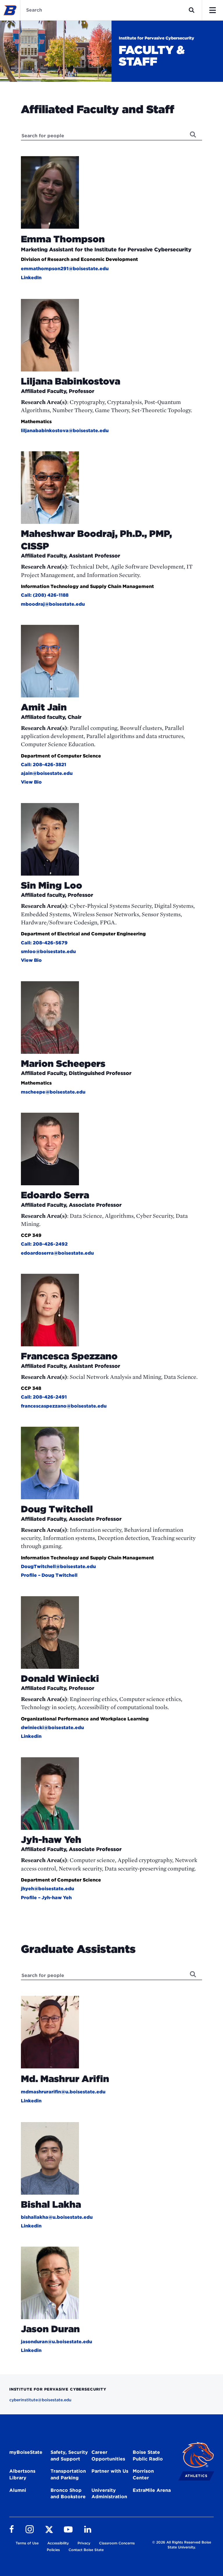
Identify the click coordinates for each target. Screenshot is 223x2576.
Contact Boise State (86, 2550)
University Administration (109, 2494)
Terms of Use (27, 2543)
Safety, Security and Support (69, 2456)
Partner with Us (110, 2471)
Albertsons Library (22, 2474)
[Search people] (193, 134)
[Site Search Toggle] (192, 10)
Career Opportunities (108, 2456)
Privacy (84, 2543)
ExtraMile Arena (152, 2490)
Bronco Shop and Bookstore (68, 2494)
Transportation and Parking (68, 2474)
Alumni (18, 2490)
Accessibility (58, 2543)
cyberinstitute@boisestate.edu (40, 2400)
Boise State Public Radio (148, 2456)
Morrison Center (143, 2474)
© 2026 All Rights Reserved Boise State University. (182, 2545)
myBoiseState (26, 2452)
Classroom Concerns (117, 2543)
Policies (53, 2550)
